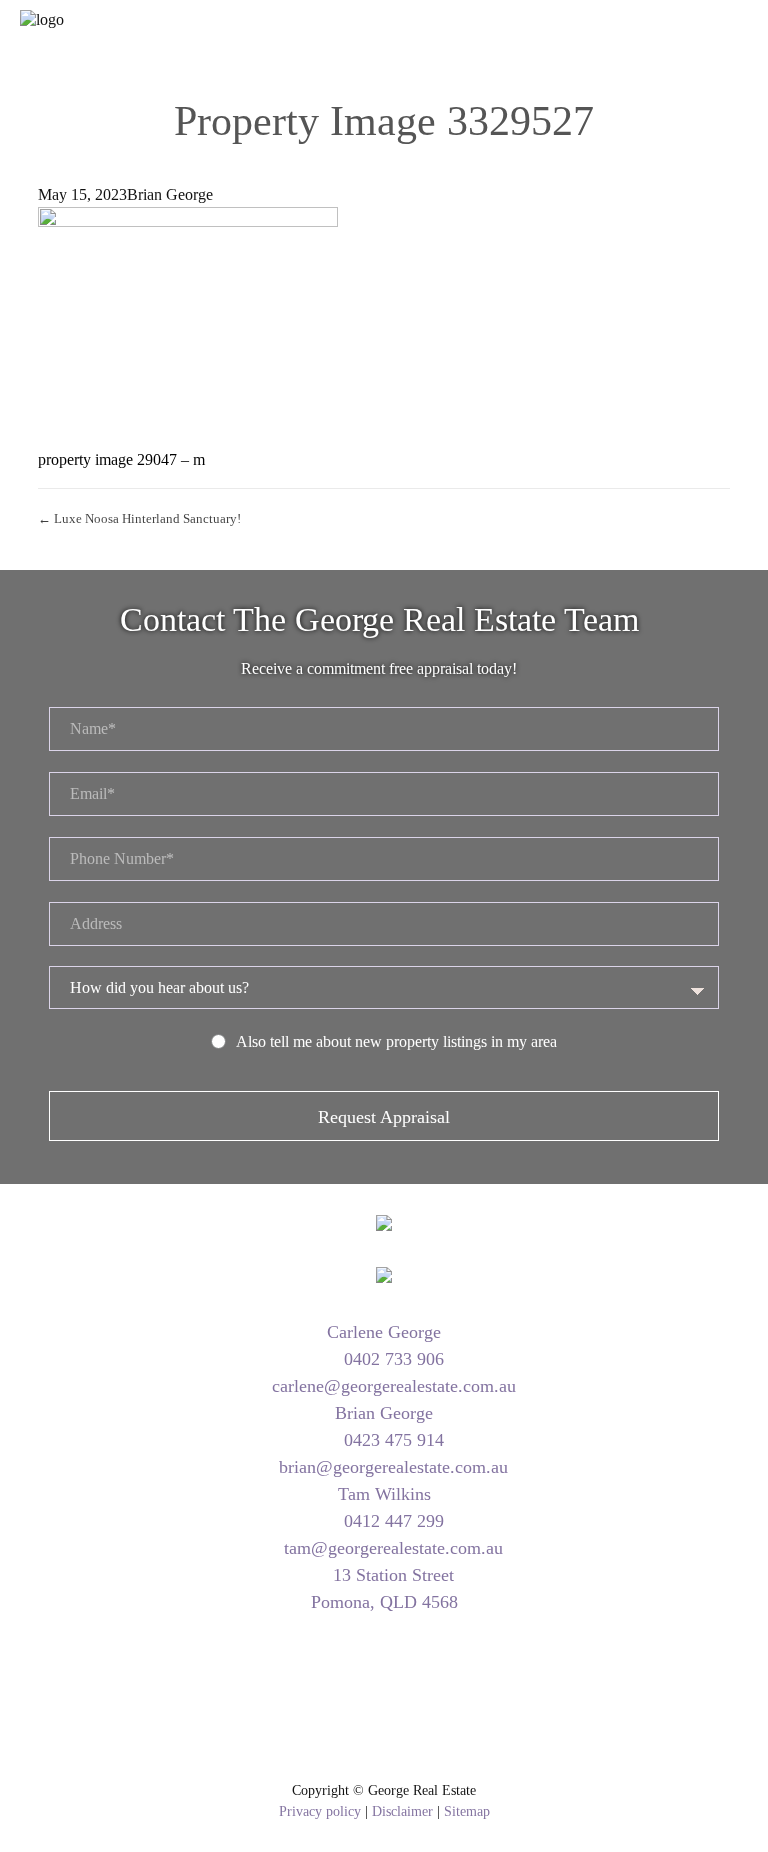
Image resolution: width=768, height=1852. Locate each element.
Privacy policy (320, 1811)
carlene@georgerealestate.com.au (391, 1386)
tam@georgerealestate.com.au (391, 1548)
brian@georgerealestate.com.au (391, 1467)
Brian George (170, 194)
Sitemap (467, 1811)
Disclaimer (402, 1811)
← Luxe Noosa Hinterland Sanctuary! (139, 518)
